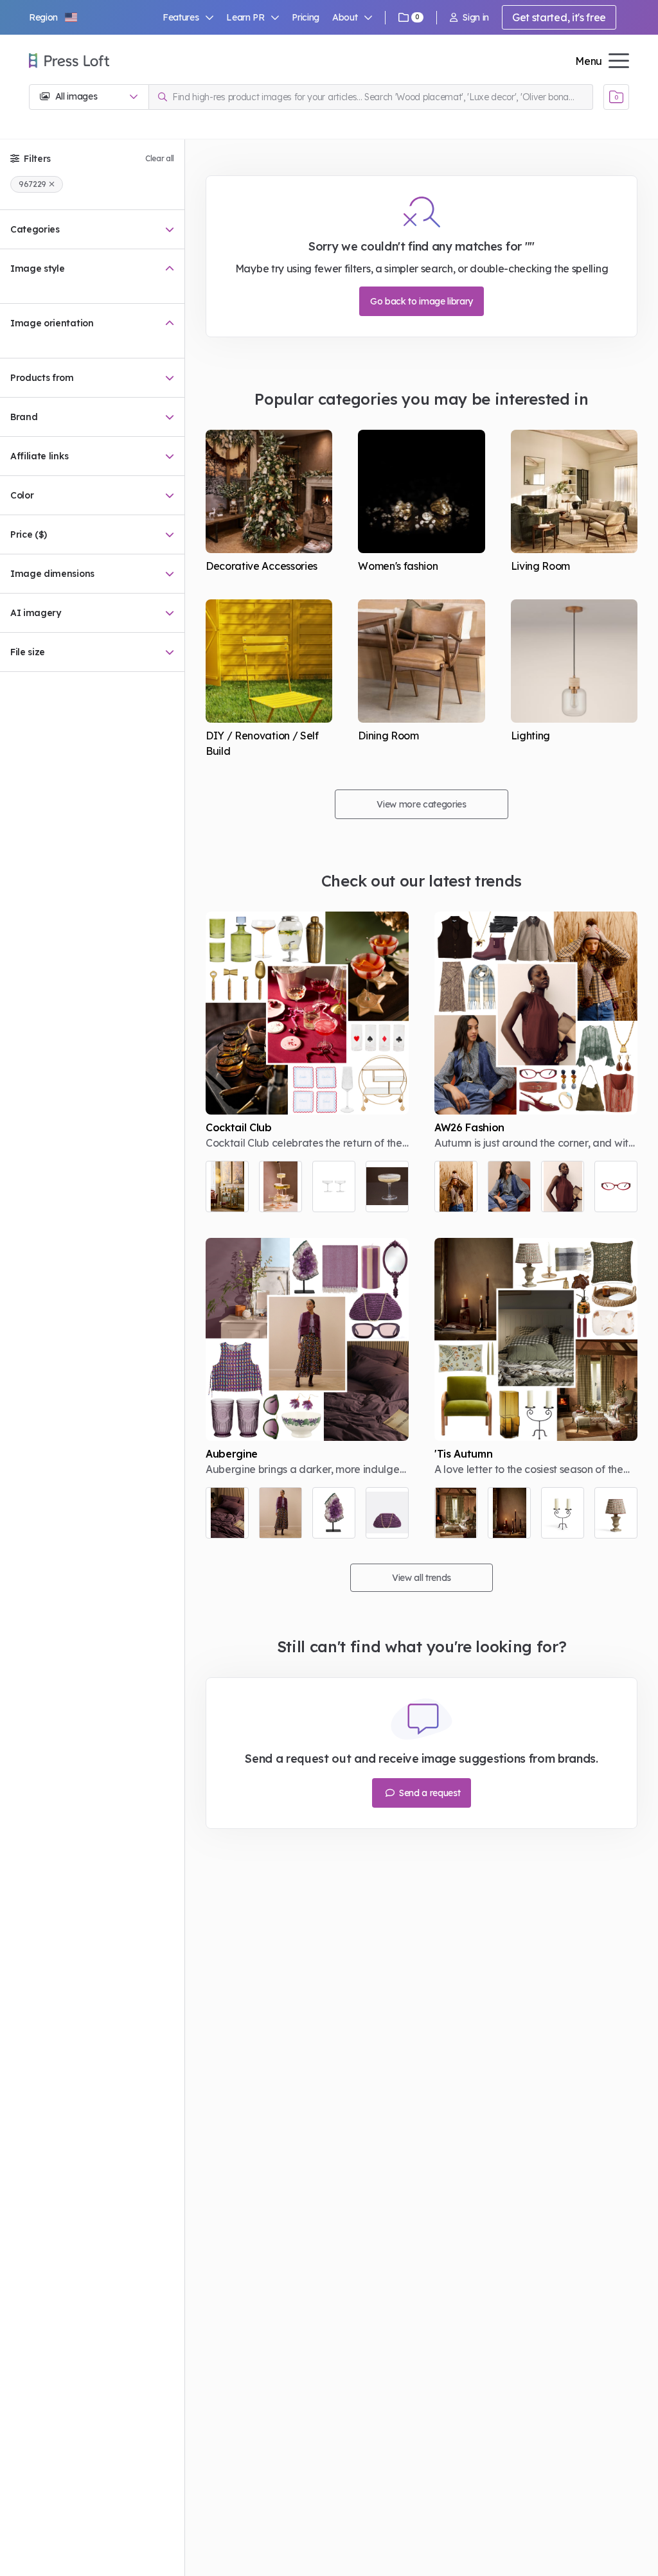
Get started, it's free (559, 17)
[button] (54, 17)
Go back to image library (422, 301)
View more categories (422, 804)
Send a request (428, 1793)
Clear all (160, 158)
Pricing (306, 17)
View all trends (422, 1578)
